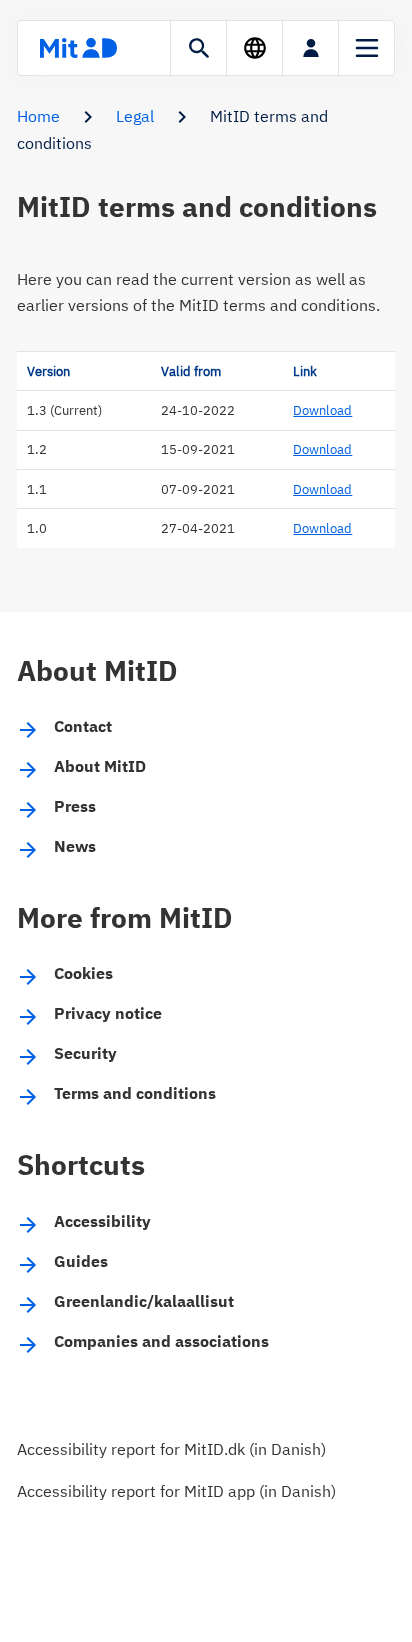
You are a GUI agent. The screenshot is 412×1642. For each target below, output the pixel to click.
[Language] (254, 48)
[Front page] (78, 48)
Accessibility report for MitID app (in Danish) (176, 1491)
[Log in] (310, 48)
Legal (135, 116)
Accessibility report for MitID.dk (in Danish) (171, 1449)
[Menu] (366, 48)
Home (38, 116)
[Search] (198, 48)
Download (322, 410)
